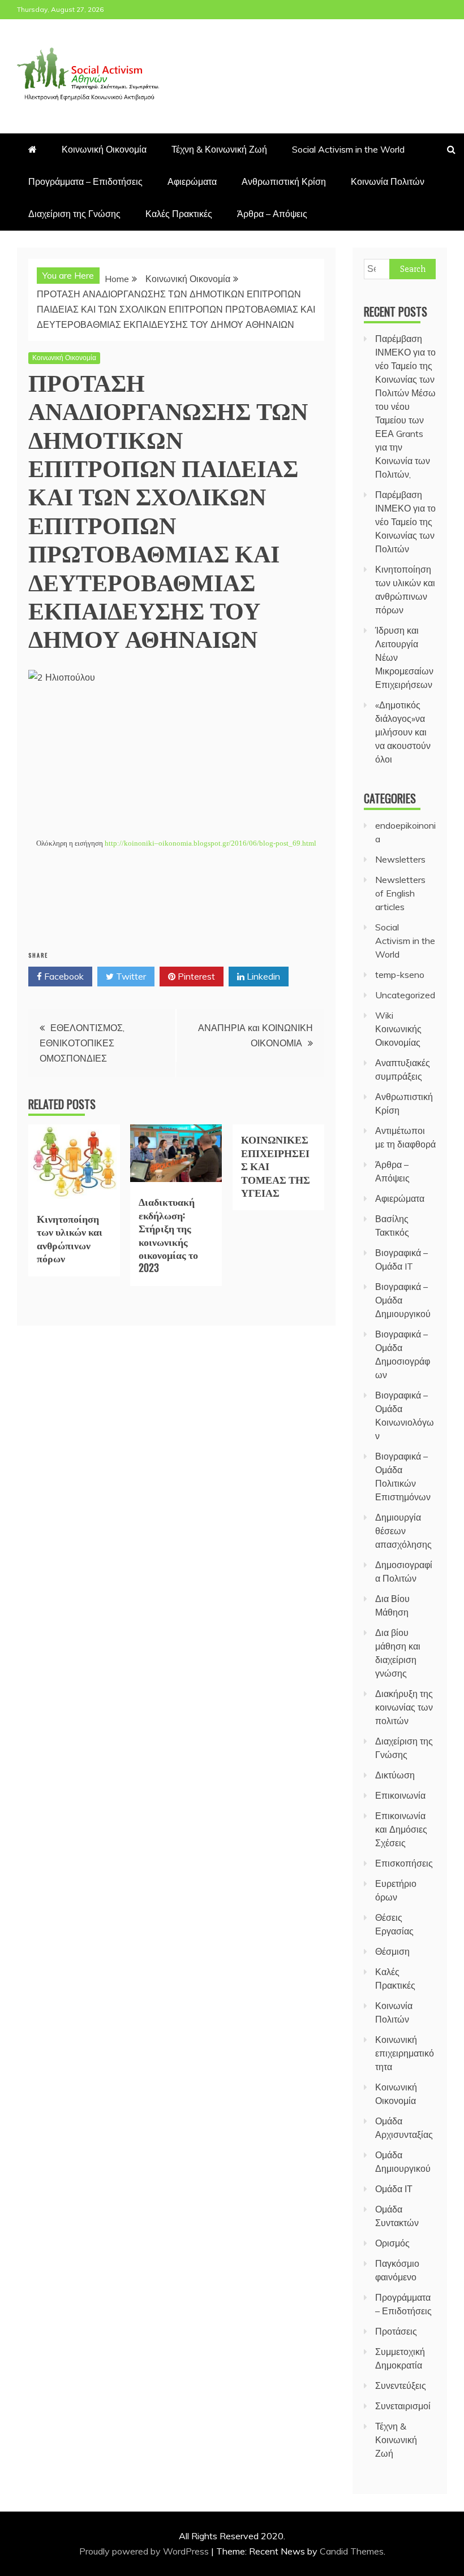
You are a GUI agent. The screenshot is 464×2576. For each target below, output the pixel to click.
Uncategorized (405, 995)
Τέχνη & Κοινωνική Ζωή (219, 149)
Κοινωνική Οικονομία (104, 149)
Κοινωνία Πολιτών (388, 181)
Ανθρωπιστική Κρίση (284, 181)
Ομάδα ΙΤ (394, 2189)
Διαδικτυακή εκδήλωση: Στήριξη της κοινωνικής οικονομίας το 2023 (168, 1234)
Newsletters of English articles (400, 893)
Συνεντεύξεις (401, 2385)
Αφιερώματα (192, 181)
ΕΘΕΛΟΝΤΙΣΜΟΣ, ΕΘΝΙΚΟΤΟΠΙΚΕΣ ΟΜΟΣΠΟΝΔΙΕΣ (82, 1043)
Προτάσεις (396, 2331)
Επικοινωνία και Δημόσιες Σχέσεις (401, 1829)
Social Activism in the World (348, 149)
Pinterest (195, 976)
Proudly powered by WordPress (145, 2551)
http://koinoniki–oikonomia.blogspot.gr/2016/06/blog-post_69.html (210, 843)
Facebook (63, 976)
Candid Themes (352, 2551)
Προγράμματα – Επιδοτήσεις (85, 181)
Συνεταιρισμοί (403, 2406)
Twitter (130, 976)
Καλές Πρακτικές (179, 214)
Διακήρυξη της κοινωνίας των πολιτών (404, 1707)
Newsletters (400, 859)
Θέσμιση (392, 1951)
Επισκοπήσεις (404, 1863)
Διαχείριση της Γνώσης (74, 214)
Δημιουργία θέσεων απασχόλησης (403, 1531)
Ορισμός (392, 2243)
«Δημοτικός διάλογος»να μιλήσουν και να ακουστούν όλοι (403, 732)
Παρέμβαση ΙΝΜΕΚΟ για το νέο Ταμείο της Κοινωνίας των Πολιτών (405, 522)
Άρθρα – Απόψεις (272, 214)
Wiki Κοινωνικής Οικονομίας (398, 1029)
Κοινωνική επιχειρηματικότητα (405, 2053)
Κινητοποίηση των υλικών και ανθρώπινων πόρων (70, 1238)
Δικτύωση (395, 1775)
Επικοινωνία (400, 1795)
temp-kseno (400, 975)
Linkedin (262, 976)
